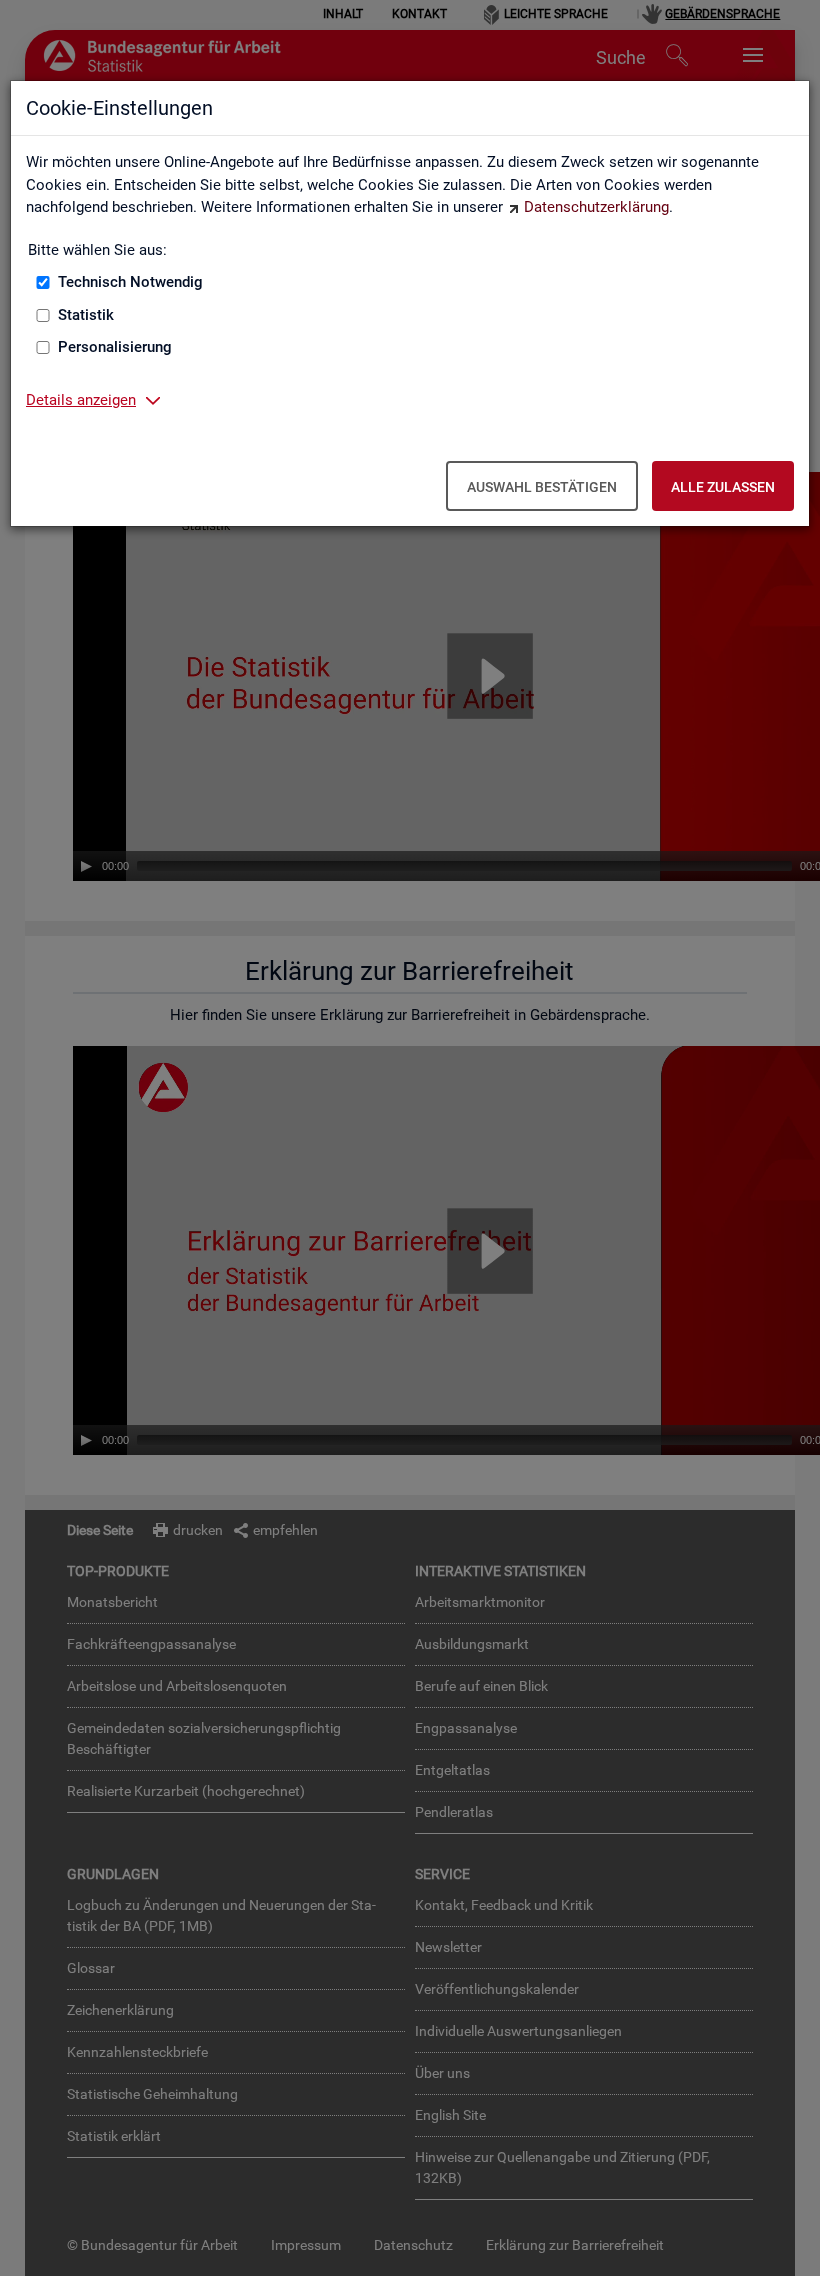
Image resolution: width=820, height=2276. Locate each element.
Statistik (86, 315)
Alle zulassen (723, 487)
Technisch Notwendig (130, 282)
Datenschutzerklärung (596, 207)
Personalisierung (115, 347)
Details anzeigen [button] (81, 400)
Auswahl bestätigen (542, 487)
